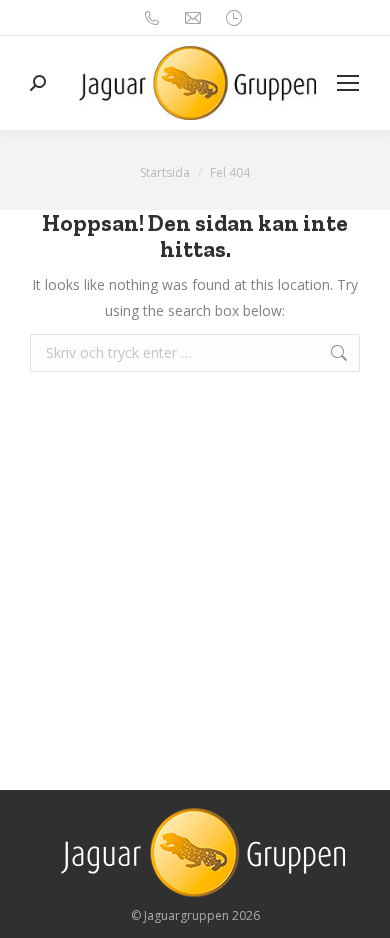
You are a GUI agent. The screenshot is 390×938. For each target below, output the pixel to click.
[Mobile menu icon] (348, 83)
